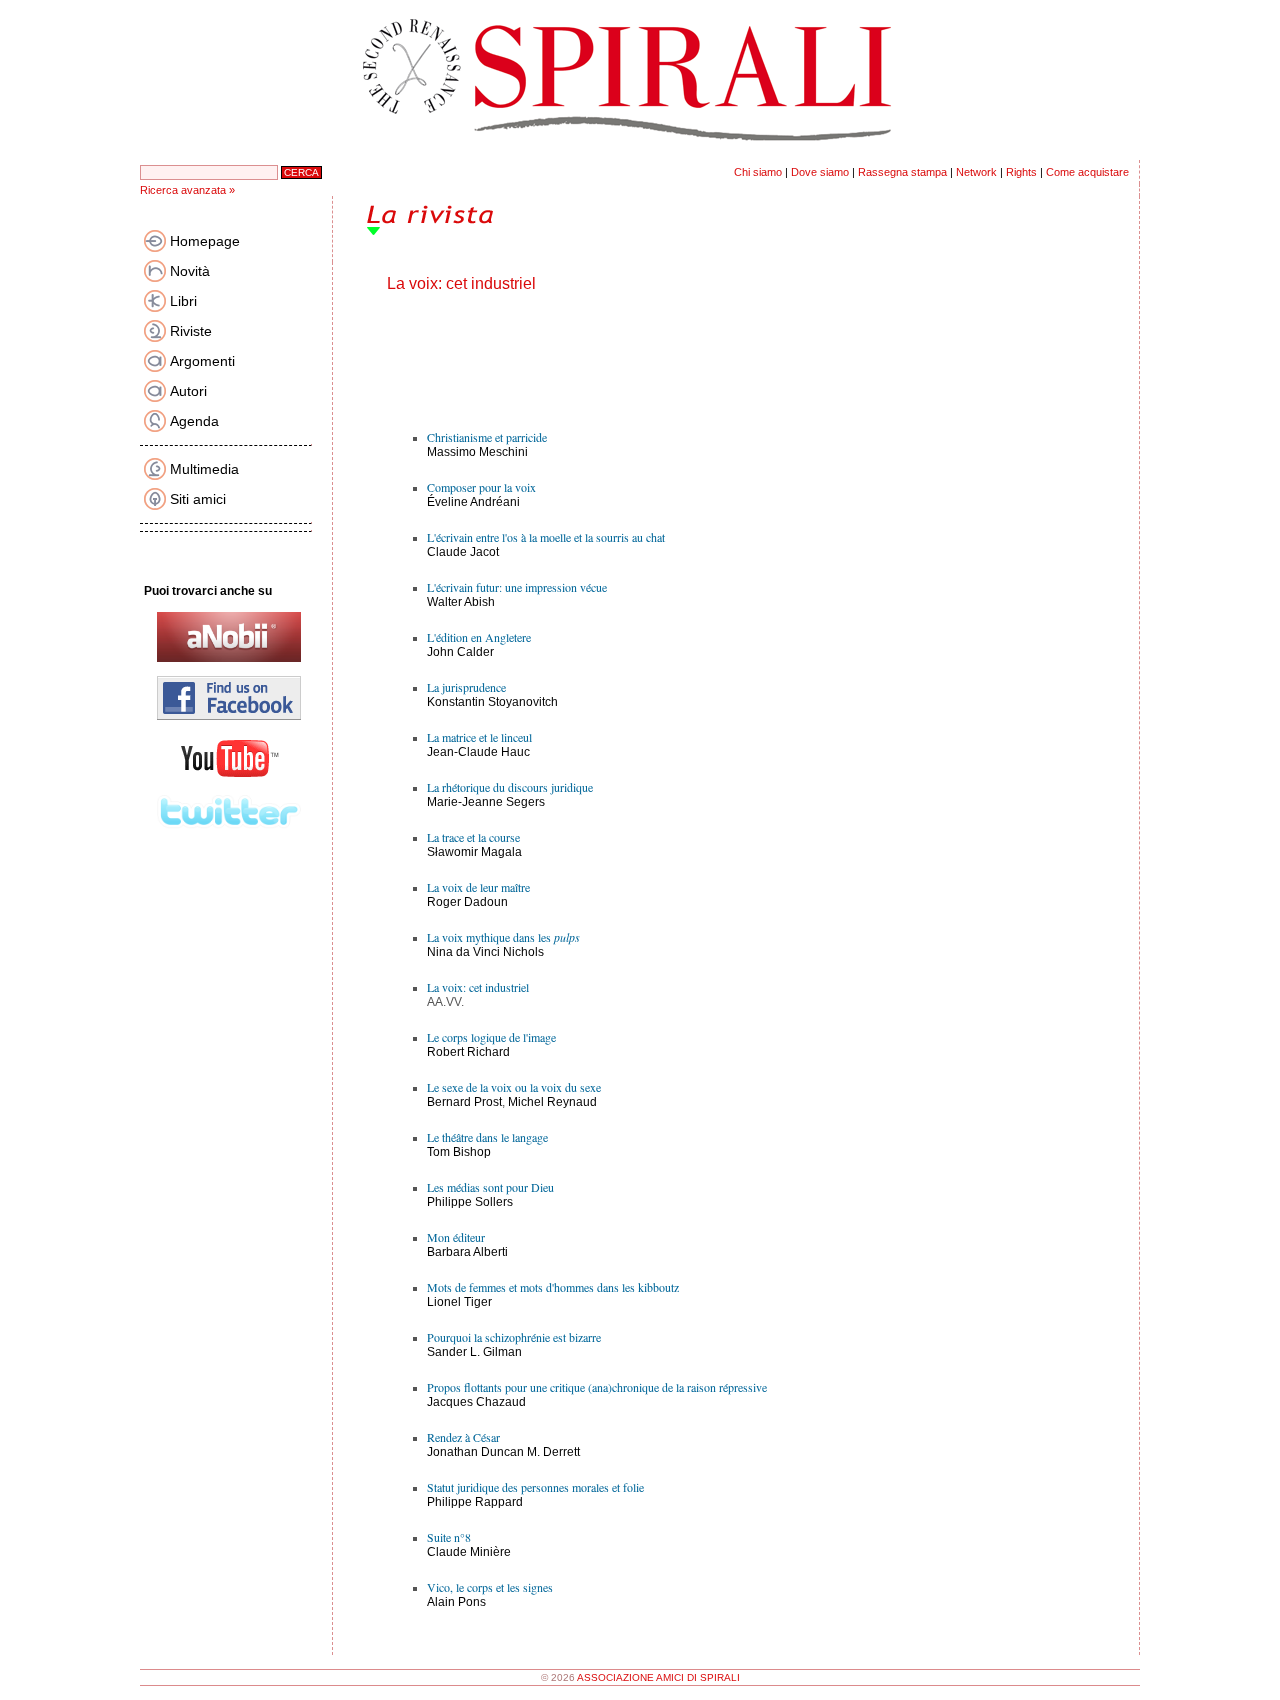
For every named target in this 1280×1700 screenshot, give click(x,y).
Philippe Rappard (475, 1502)
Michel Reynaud (552, 1102)
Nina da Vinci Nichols (485, 952)
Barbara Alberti (467, 1252)
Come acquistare (1087, 172)
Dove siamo (820, 172)
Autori (188, 391)
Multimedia (204, 469)
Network (976, 172)
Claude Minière (469, 1552)
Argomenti (202, 361)
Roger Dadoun (467, 902)
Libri (183, 301)
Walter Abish (461, 602)
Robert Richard (468, 1052)
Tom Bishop (459, 1152)
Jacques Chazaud (476, 1402)
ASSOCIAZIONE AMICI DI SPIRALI (658, 1677)
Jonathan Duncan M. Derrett (503, 1452)
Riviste (191, 331)
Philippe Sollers (470, 1202)
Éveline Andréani (473, 502)
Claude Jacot (463, 552)
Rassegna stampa (902, 172)
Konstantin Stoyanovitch (492, 702)
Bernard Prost (464, 1102)
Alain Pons (456, 1602)
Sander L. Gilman (474, 1352)
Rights (1021, 172)
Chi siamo (758, 172)
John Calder (460, 652)
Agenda (194, 421)
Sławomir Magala (474, 852)
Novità (190, 271)
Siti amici (198, 499)
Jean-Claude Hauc (478, 752)
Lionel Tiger (459, 1302)
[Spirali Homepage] (640, 156)
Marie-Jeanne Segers (486, 802)
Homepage (205, 241)
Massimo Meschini (477, 452)
